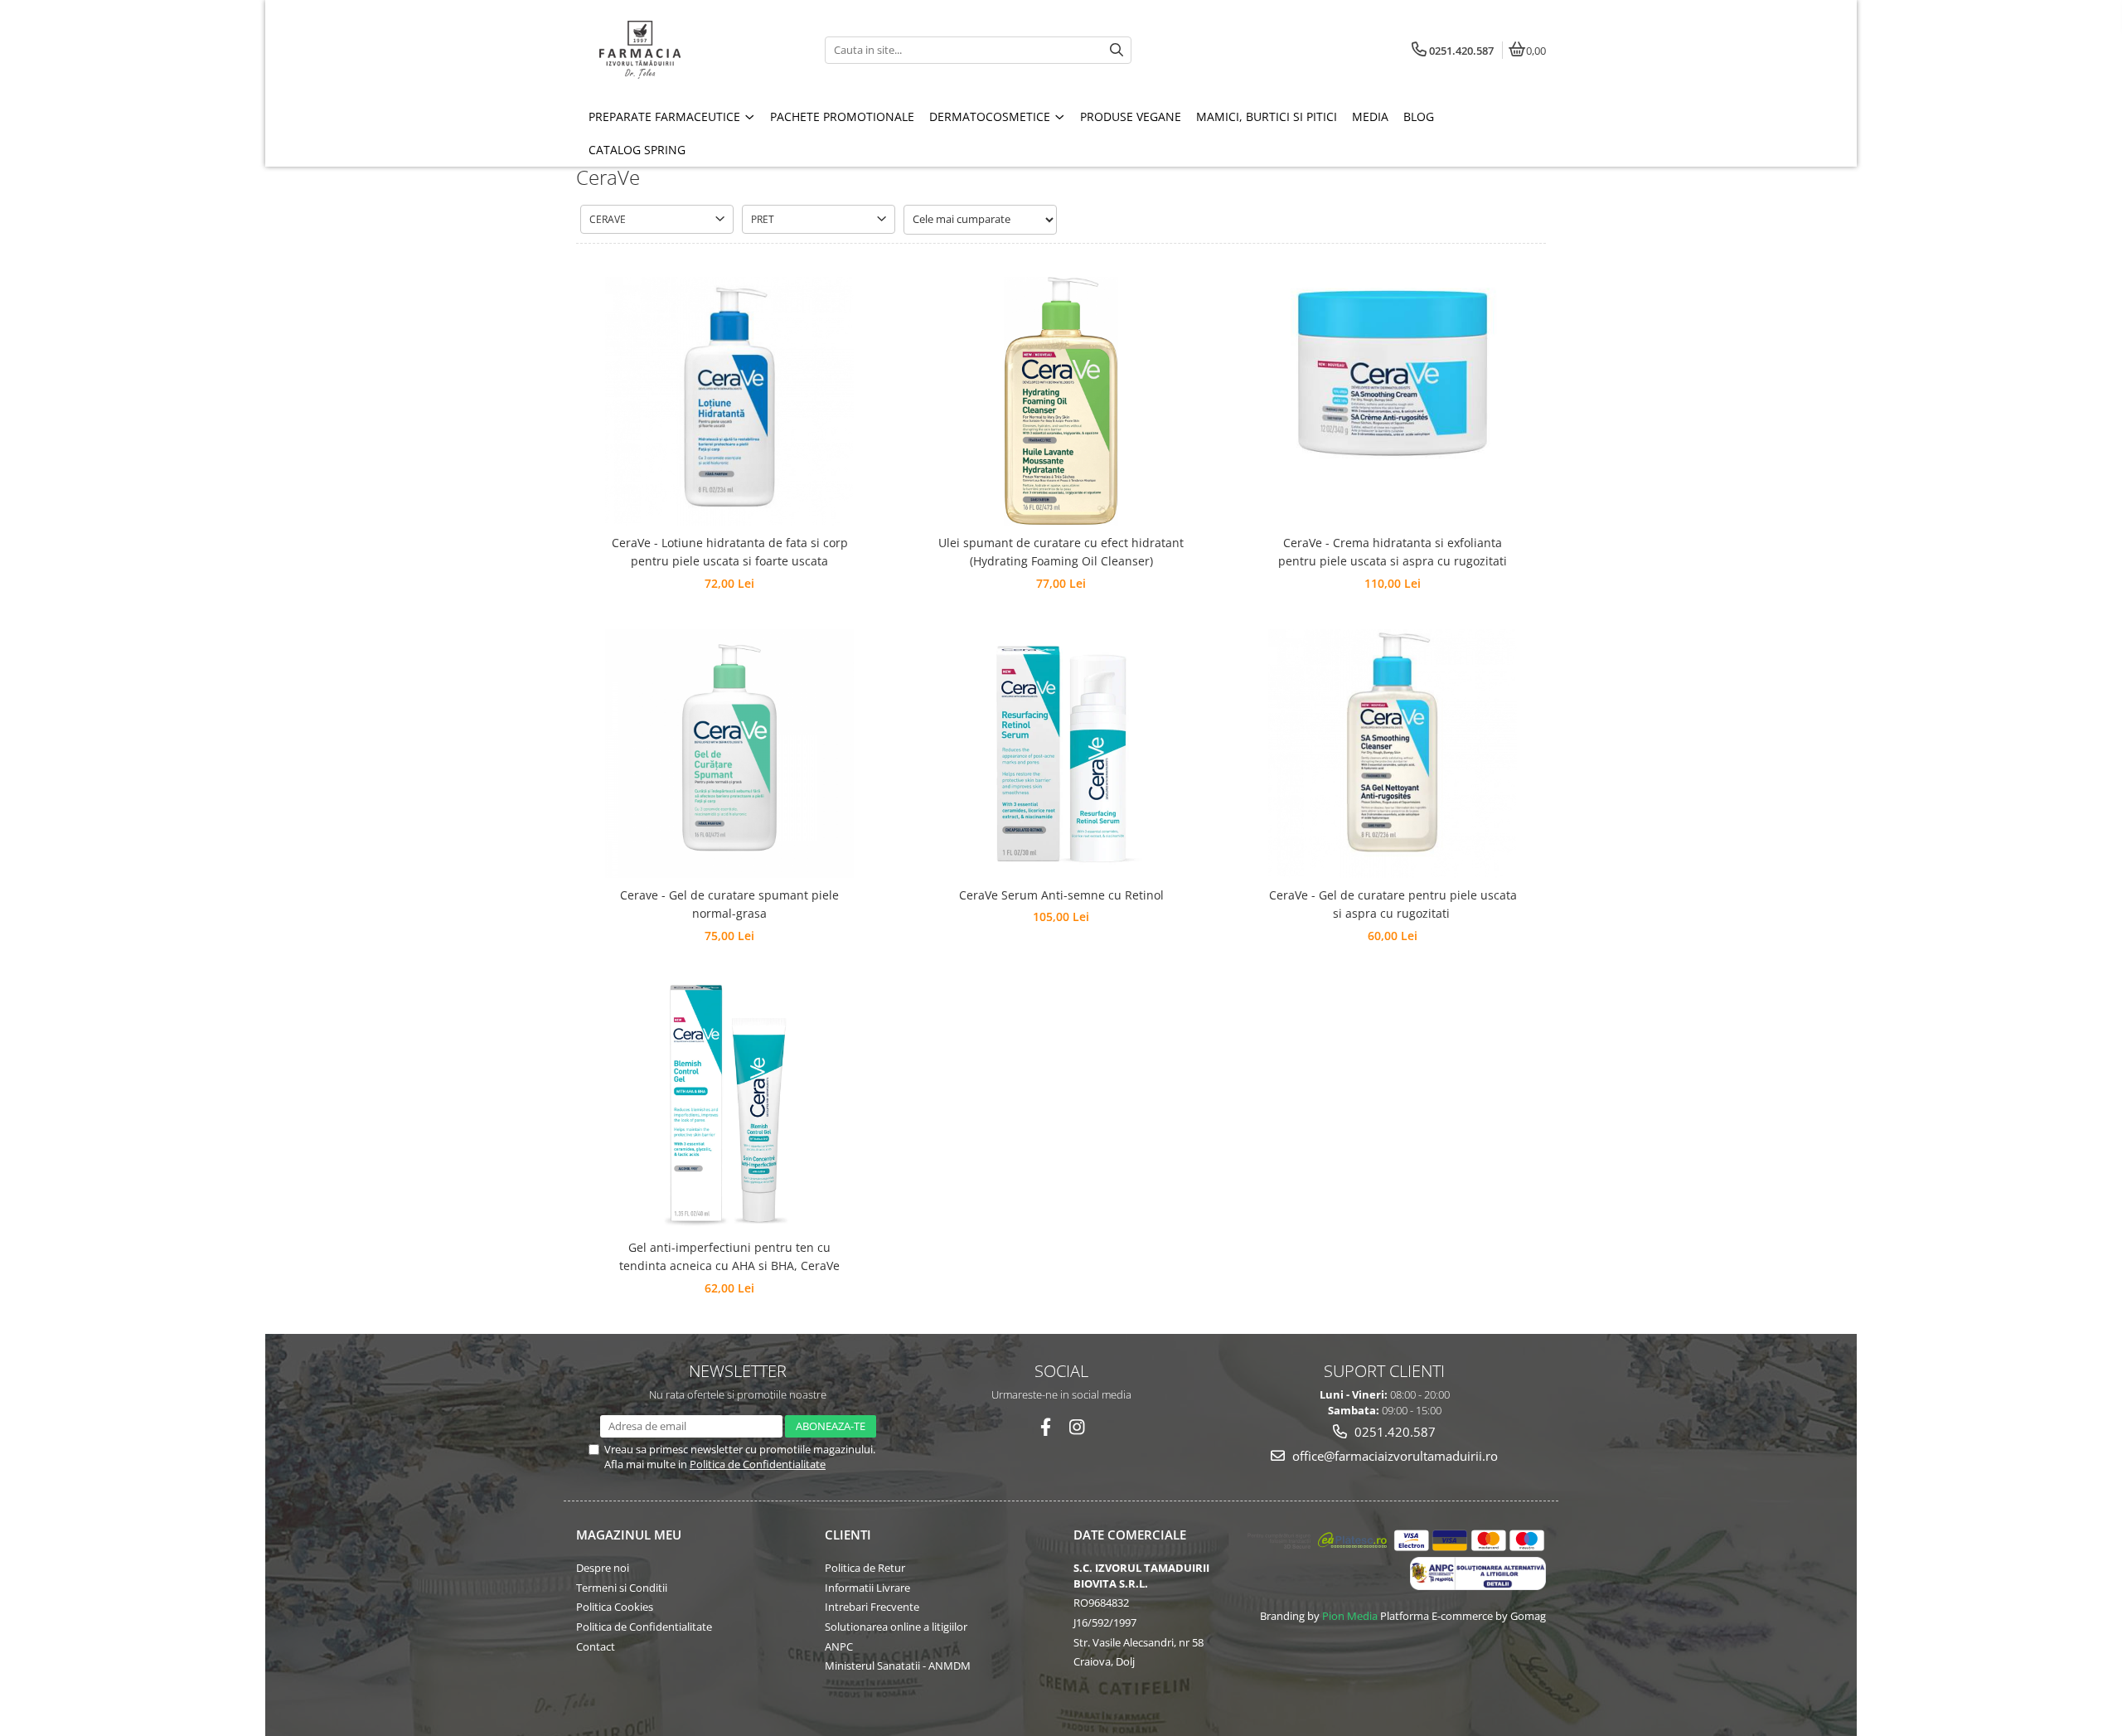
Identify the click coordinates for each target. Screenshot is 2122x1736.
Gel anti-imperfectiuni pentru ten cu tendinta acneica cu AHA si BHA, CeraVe (729, 1256)
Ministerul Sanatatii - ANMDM (898, 1666)
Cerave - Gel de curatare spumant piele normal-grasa (729, 904)
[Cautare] (1117, 50)
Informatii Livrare (867, 1588)
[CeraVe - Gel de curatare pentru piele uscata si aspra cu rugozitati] (1393, 754)
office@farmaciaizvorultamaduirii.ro (1393, 1456)
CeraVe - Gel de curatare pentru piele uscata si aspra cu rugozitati (1393, 904)
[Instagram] (1077, 1427)
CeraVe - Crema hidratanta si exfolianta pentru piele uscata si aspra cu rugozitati (1393, 552)
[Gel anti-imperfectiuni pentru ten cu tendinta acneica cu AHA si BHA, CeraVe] (729, 1106)
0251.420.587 (1393, 1432)
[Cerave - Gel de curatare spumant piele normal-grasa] (729, 754)
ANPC (839, 1646)
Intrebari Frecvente (872, 1607)
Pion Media (1350, 1616)
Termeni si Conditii (622, 1588)
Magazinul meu (629, 1535)
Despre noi (603, 1568)
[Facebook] (1046, 1427)
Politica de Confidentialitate (758, 1464)
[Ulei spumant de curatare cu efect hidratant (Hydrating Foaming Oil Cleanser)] (1061, 401)
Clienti (848, 1535)
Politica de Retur (865, 1568)
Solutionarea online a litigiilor (896, 1627)
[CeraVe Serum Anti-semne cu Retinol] (1061, 754)
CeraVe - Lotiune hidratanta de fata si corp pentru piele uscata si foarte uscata (730, 552)
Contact (596, 1646)
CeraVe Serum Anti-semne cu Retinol (1061, 895)
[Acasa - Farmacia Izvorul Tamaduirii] (680, 50)
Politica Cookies (615, 1607)
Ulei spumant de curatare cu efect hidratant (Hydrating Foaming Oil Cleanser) (1061, 552)
